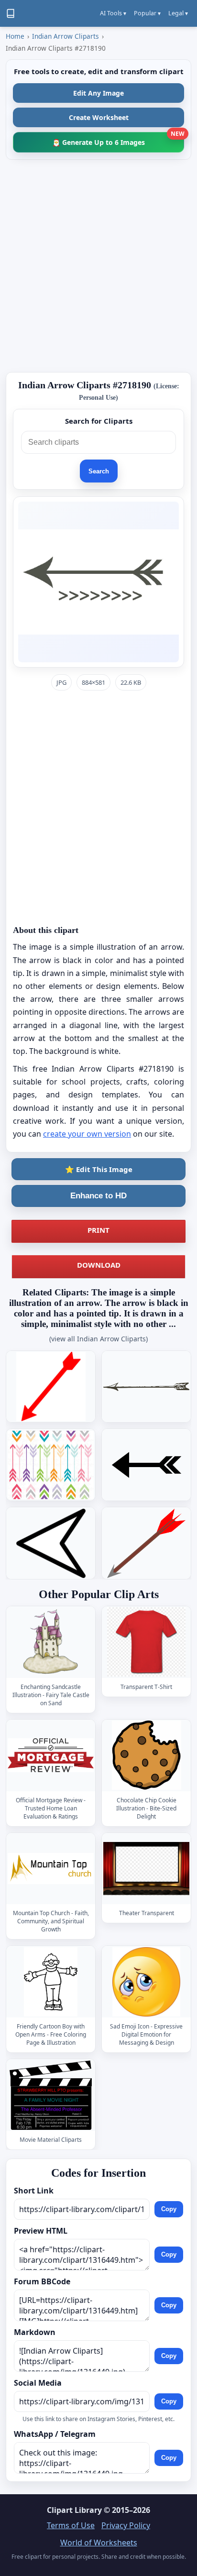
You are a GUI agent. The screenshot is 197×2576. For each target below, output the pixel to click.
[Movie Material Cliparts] (51, 2095)
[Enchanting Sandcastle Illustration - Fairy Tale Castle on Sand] (51, 1642)
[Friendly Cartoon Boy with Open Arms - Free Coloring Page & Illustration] (51, 1982)
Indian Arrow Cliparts (66, 36)
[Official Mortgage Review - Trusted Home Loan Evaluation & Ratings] (51, 1756)
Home (15, 36)
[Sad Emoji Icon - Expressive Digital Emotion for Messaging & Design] (146, 1982)
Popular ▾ (147, 13)
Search (99, 471)
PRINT (98, 1230)
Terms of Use (71, 2525)
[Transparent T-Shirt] (146, 1642)
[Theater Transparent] (146, 1869)
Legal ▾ (178, 13)
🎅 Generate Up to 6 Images (118, 139)
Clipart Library (74, 2510)
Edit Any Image (98, 93)
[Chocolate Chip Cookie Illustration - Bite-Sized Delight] (146, 1756)
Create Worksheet (99, 117)
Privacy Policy (126, 2525)
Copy (169, 2209)
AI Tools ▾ (113, 13)
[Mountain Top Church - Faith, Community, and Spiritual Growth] (51, 1869)
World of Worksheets (99, 2543)
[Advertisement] (98, 266)
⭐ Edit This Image (99, 1169)
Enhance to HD (98, 1196)
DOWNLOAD (99, 1265)
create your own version (87, 1134)
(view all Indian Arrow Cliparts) (98, 1339)
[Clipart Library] (11, 13)
